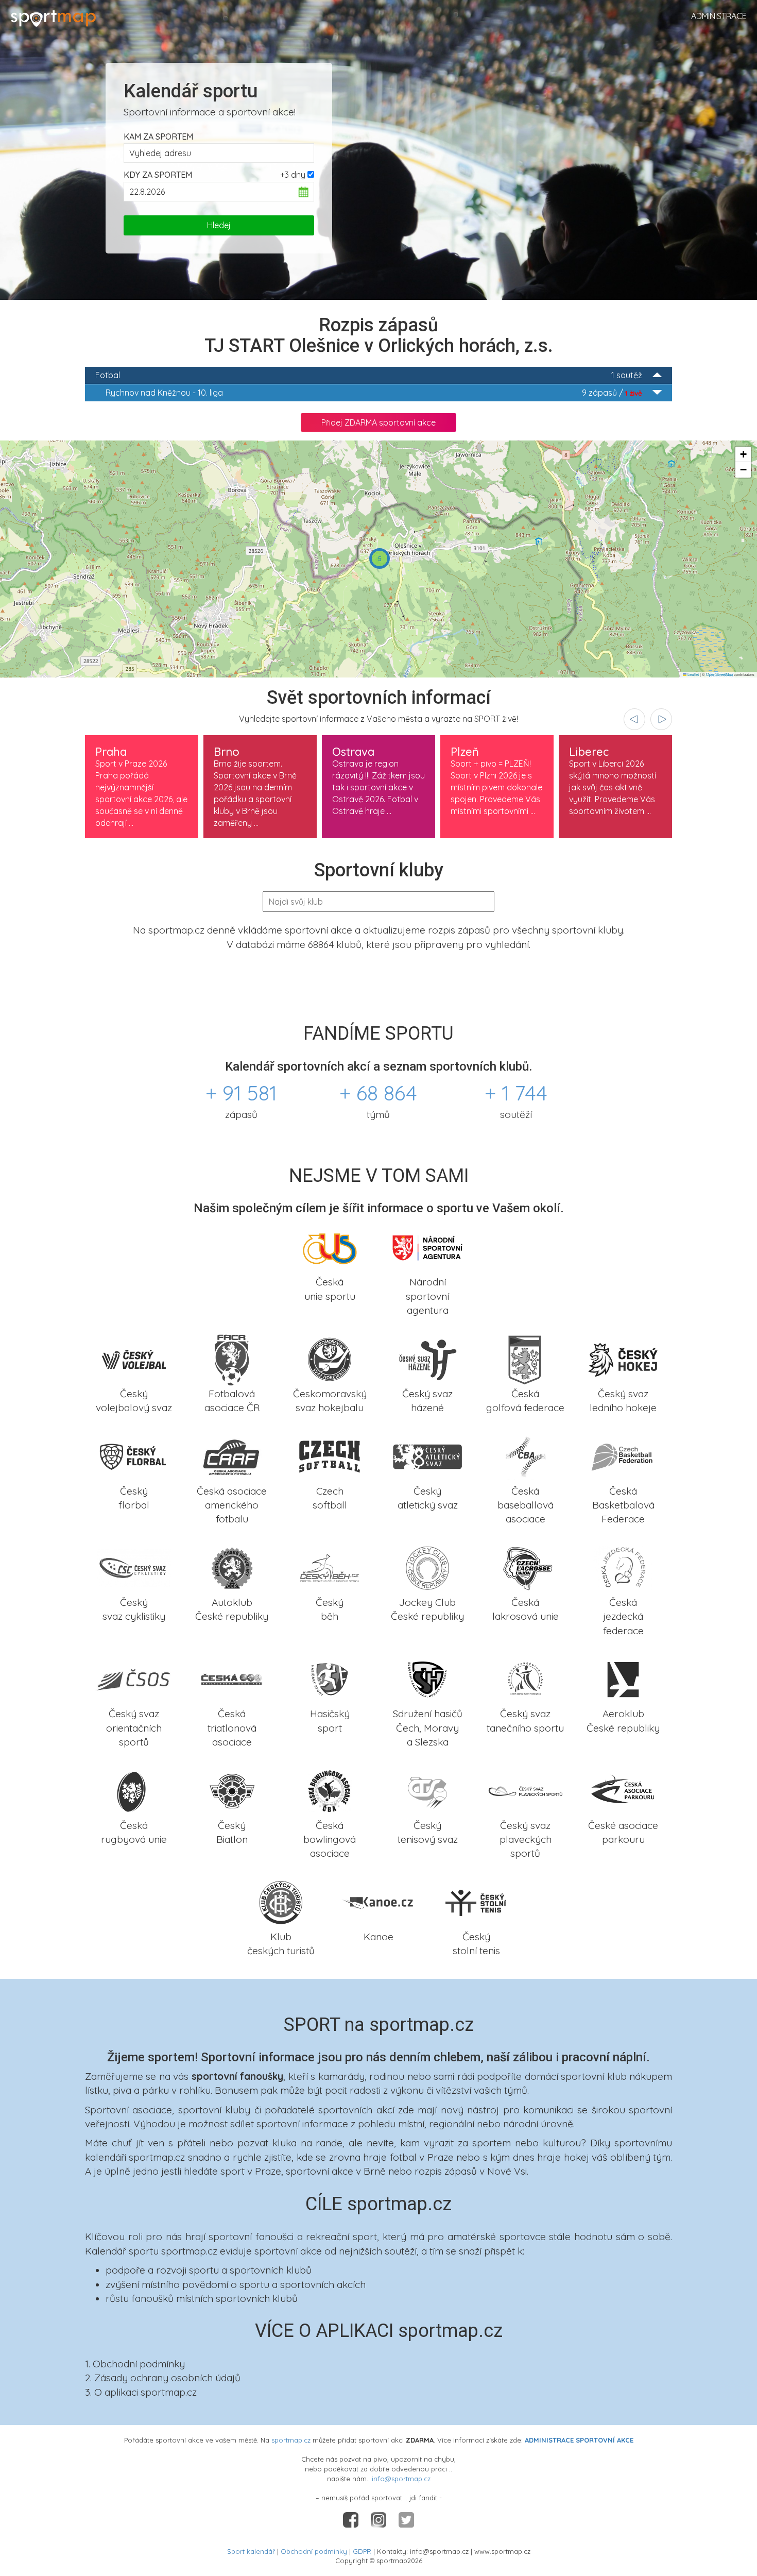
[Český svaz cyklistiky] (134, 1567)
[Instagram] (380, 2519)
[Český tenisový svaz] (427, 1790)
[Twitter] (406, 2519)
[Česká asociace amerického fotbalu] (232, 1455)
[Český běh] (330, 1567)
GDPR (362, 2551)
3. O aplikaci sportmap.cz (141, 2392)
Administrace (719, 16)
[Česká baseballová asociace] (525, 1455)
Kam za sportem (158, 137)
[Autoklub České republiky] (232, 1567)
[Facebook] (352, 2519)
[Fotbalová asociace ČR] (232, 1358)
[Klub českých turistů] (281, 1901)
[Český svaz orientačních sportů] (134, 1679)
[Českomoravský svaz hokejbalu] (330, 1358)
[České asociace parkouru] (623, 1790)
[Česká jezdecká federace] (623, 1567)
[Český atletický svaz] (427, 1455)
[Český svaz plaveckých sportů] (525, 1790)
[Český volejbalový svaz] (134, 1358)
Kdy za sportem (158, 175)
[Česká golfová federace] (525, 1358)
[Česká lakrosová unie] (525, 1567)
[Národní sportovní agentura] (427, 1247)
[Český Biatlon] (232, 1790)
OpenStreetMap (719, 674)
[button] (380, 558)
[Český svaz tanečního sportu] (525, 1679)
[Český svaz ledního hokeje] (623, 1358)
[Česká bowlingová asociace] (330, 1790)
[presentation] (634, 719)
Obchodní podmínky (314, 2551)
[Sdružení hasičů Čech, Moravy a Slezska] (427, 1679)
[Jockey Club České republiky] (427, 1567)
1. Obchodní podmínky (135, 2364)
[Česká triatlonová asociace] (232, 1679)
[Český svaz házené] (427, 1358)
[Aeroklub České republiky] (623, 1679)
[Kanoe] (378, 1901)
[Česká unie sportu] (330, 1247)
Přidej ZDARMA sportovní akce (378, 422)
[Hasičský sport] (330, 1679)
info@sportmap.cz (401, 2479)
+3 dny (293, 175)
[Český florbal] (134, 1455)
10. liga (374, 393)
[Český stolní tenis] (476, 1901)
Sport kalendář (251, 2551)
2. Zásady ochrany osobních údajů (163, 2378)
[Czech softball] (330, 1455)
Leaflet (693, 674)
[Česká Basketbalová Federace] (623, 1455)
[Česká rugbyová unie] (134, 1790)
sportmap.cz (291, 2440)
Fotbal (369, 375)
